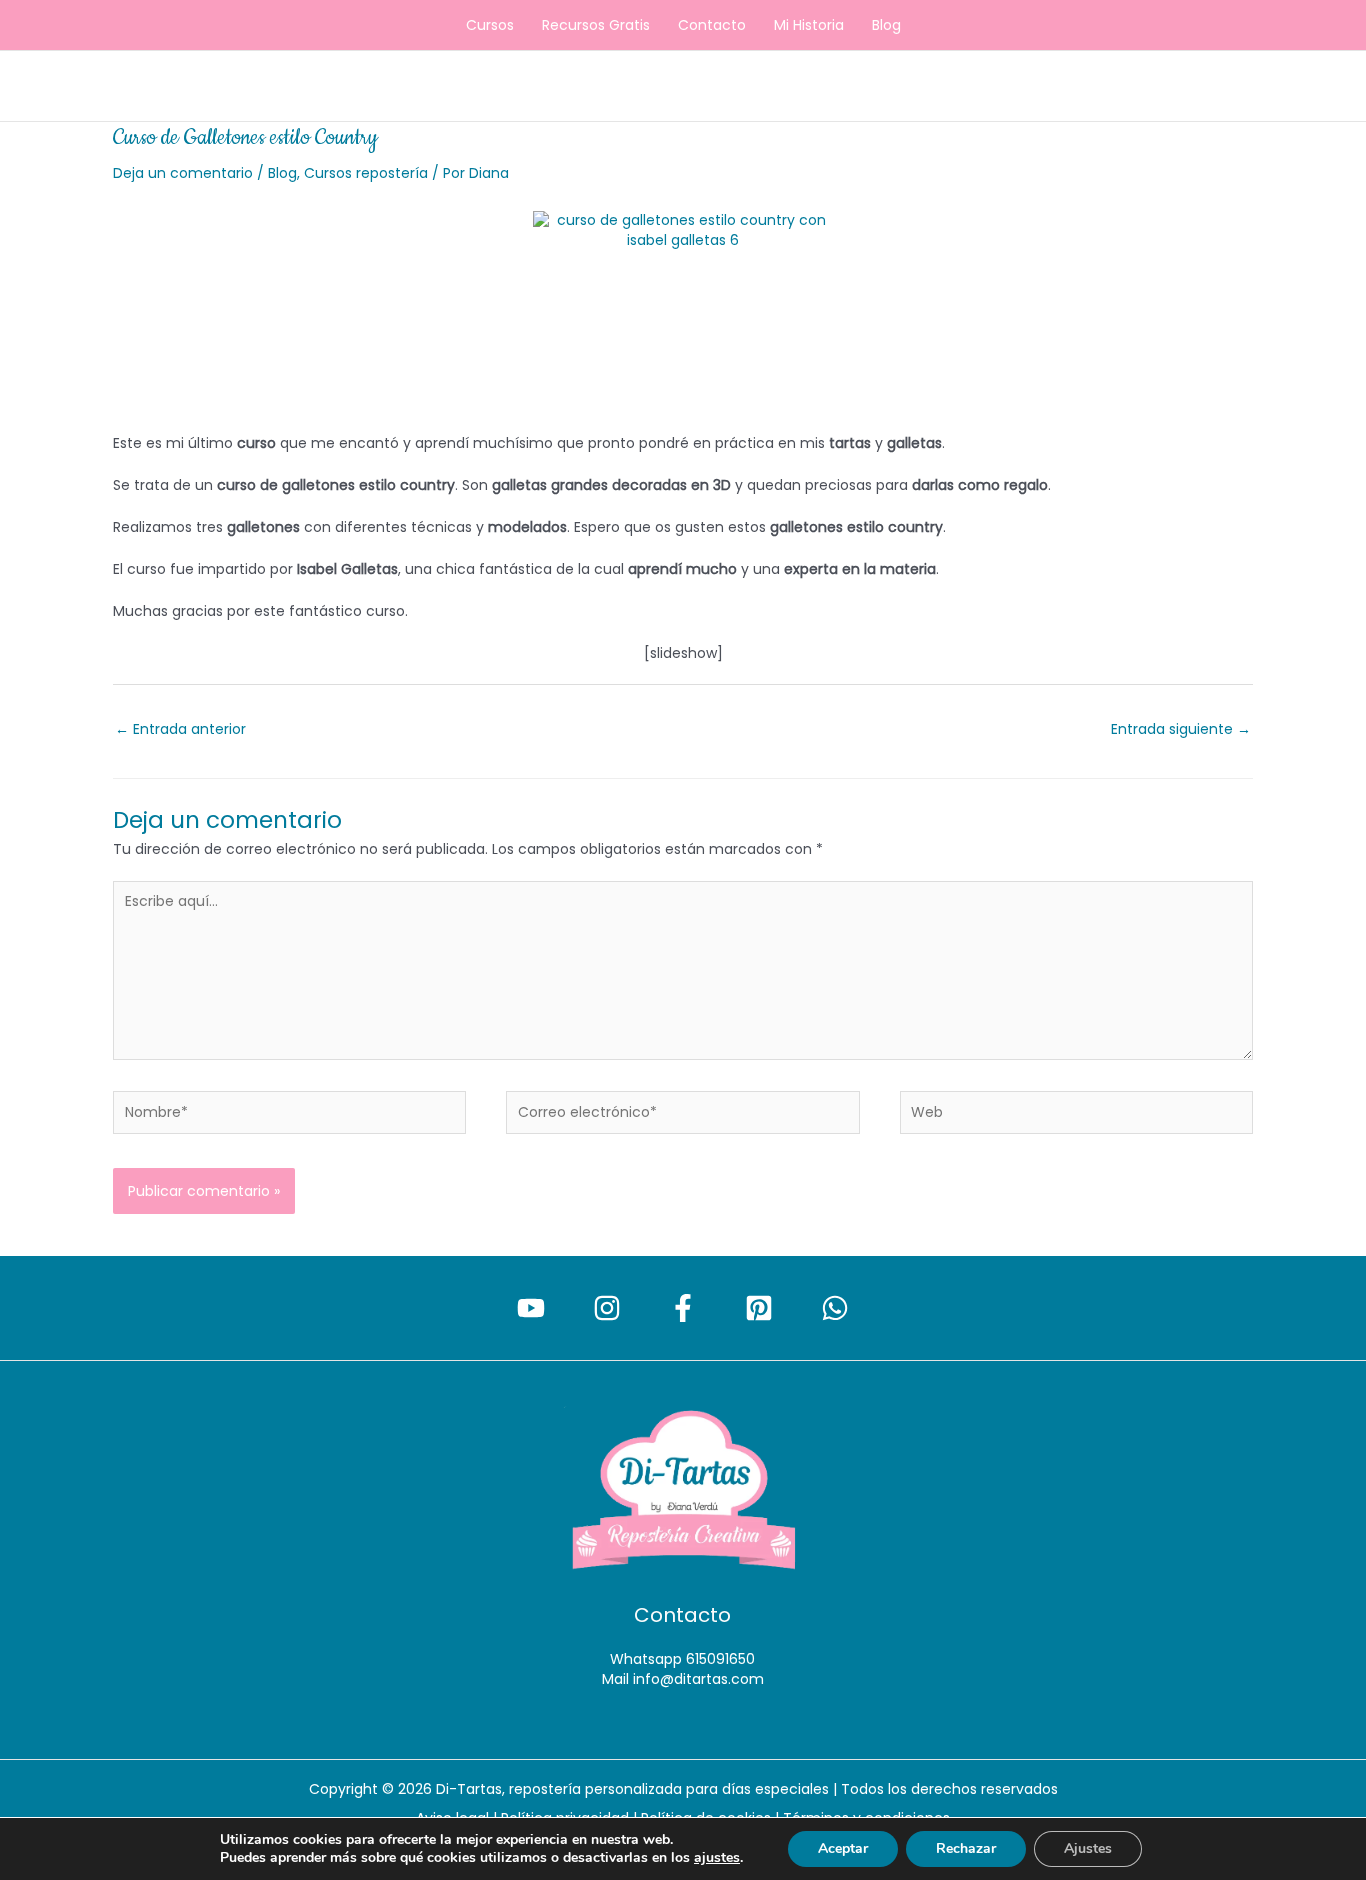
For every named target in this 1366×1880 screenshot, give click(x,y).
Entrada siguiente (1181, 729)
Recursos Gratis (596, 25)
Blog (886, 25)
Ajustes (1088, 1848)
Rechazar (966, 1848)
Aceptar (843, 1848)
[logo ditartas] (683, 1490)
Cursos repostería (366, 173)
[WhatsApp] (835, 1308)
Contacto (712, 25)
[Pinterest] (759, 1308)
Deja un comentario (183, 173)
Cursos (490, 25)
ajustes (717, 1858)
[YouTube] (531, 1308)
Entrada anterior (180, 729)
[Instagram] (607, 1308)
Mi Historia (809, 25)
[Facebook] (683, 1308)
